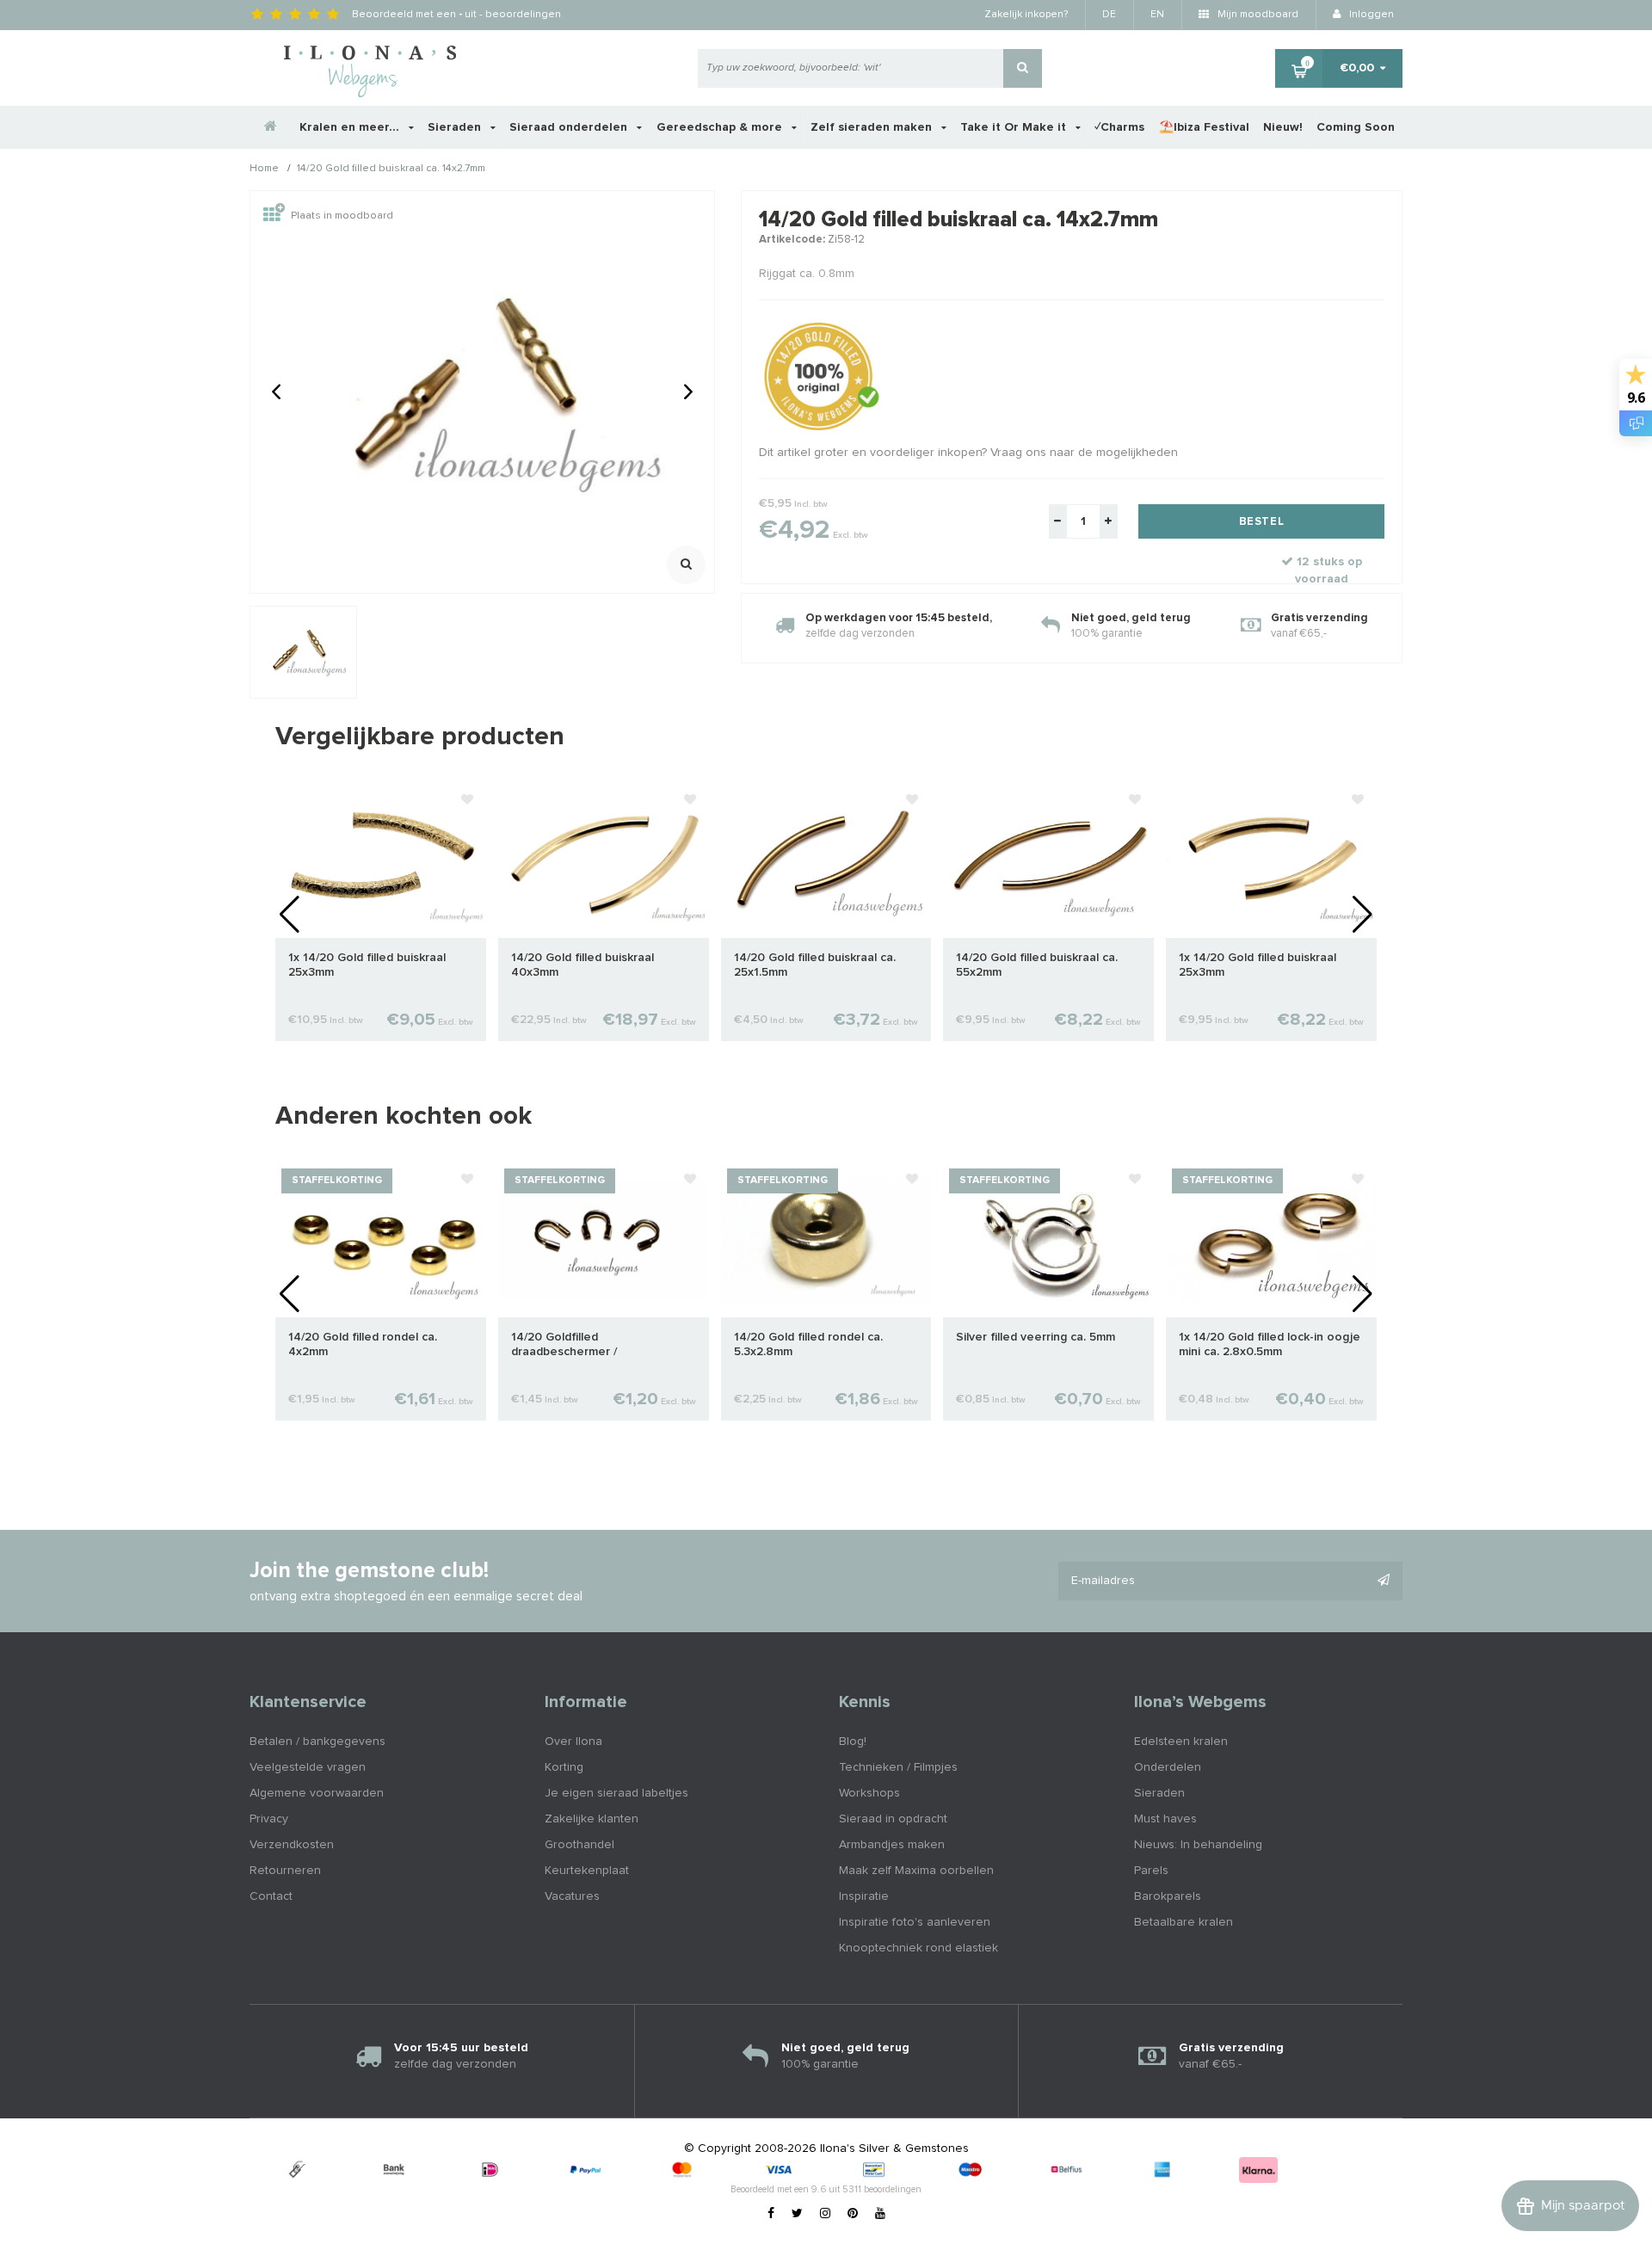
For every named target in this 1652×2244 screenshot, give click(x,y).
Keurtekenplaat (587, 1871)
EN (1157, 15)
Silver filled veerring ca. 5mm (1036, 1337)
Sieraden (456, 127)
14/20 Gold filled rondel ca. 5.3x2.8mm (808, 1344)
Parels (1151, 1871)
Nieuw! (1283, 127)
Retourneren (285, 1871)
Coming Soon (1356, 127)
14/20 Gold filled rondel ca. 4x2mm (363, 1344)
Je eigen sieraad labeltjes (616, 1793)
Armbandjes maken (892, 1845)
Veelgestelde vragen (308, 1767)
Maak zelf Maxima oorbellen (916, 1871)
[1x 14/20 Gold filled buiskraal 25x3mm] (381, 860)
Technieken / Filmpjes (898, 1767)
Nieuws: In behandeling (1198, 1845)
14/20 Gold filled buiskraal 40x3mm (583, 965)
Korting (564, 1767)
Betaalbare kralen (1184, 1922)
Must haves (1165, 1819)
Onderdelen (1168, 1767)
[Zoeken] (1023, 68)
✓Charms (1119, 127)
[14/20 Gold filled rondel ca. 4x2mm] (381, 1239)
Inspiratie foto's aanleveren (915, 1922)
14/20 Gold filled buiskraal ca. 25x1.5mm (815, 965)
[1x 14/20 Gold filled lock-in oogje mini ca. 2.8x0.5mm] (1271, 1239)
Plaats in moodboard (342, 216)
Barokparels (1168, 1896)
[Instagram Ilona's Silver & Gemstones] (825, 2214)
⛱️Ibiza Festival (1204, 127)
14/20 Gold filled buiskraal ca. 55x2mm (1037, 965)
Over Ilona (573, 1742)
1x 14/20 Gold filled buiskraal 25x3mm (367, 965)
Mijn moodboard (1257, 15)
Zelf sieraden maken (873, 127)
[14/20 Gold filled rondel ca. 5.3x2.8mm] (826, 1239)
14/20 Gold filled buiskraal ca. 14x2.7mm (391, 170)
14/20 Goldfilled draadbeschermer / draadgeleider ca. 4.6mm (580, 1345)
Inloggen (1370, 15)
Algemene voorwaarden (317, 1793)
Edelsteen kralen (1181, 1742)
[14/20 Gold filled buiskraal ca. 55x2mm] (1048, 860)
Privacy (269, 1819)
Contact (271, 1896)
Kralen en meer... (351, 127)
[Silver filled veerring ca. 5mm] (1048, 1239)
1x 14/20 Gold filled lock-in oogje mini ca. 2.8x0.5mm (1270, 1344)
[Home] (271, 127)
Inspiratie (864, 1896)
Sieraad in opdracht (893, 1819)
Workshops (869, 1793)
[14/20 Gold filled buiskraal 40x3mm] (604, 860)
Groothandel (579, 1845)
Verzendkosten (292, 1845)
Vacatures (572, 1896)
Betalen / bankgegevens (317, 1742)
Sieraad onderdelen (570, 127)
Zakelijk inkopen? (1026, 15)
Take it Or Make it (1015, 127)
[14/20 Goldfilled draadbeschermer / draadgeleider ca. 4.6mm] (604, 1239)
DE (1109, 15)
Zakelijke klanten (592, 1819)
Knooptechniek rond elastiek (918, 1948)
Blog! (853, 1742)
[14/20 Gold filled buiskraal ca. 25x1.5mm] (826, 860)
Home (264, 170)
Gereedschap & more (721, 127)
